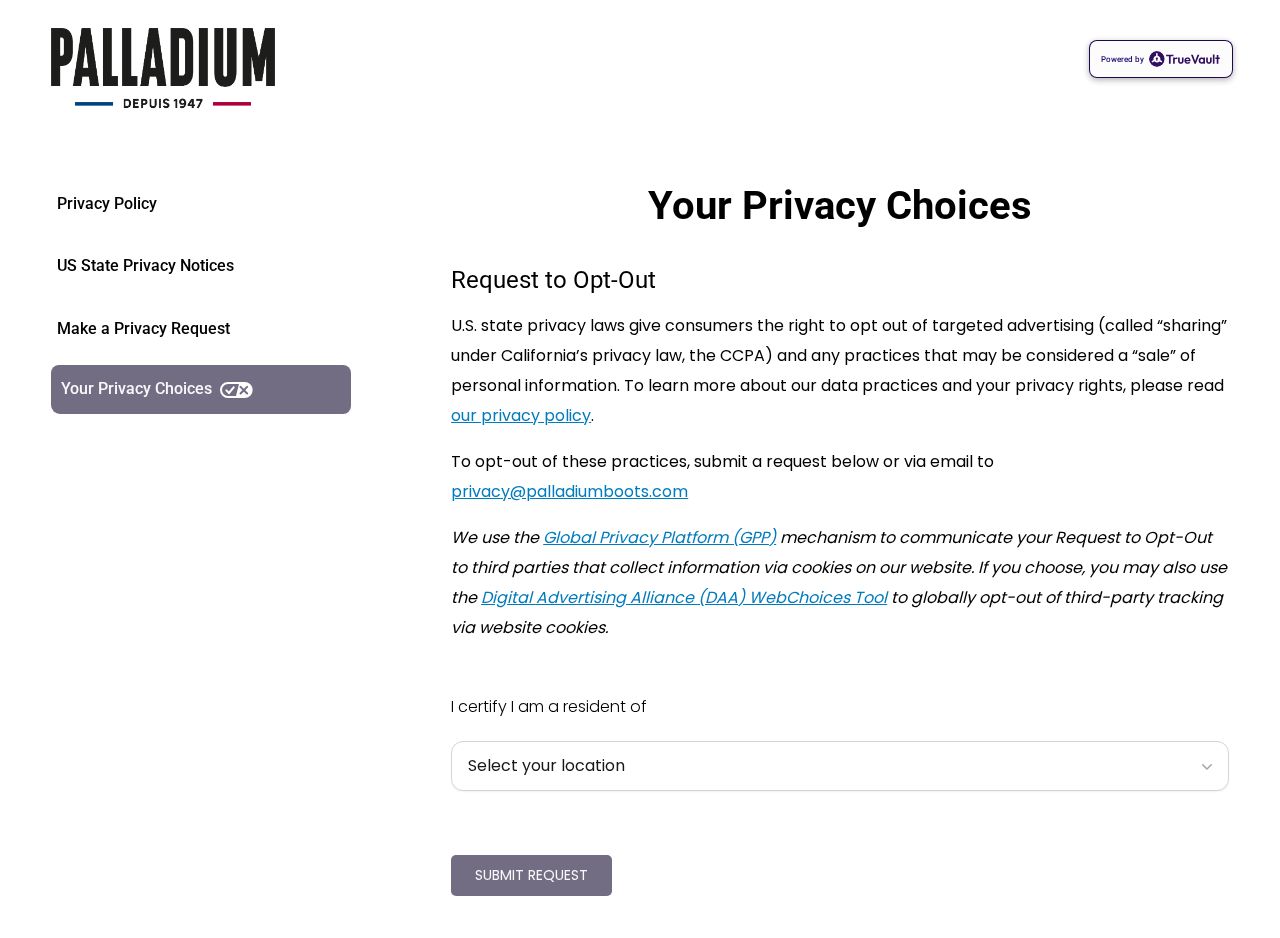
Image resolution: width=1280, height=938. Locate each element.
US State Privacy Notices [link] (145, 265)
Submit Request (531, 875)
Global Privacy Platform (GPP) (659, 537)
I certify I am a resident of (549, 706)
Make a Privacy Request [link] (143, 328)
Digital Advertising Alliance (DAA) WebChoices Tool (684, 597)
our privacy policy (521, 415)
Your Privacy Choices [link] (136, 388)
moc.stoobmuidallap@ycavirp (569, 491)
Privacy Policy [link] (107, 203)
